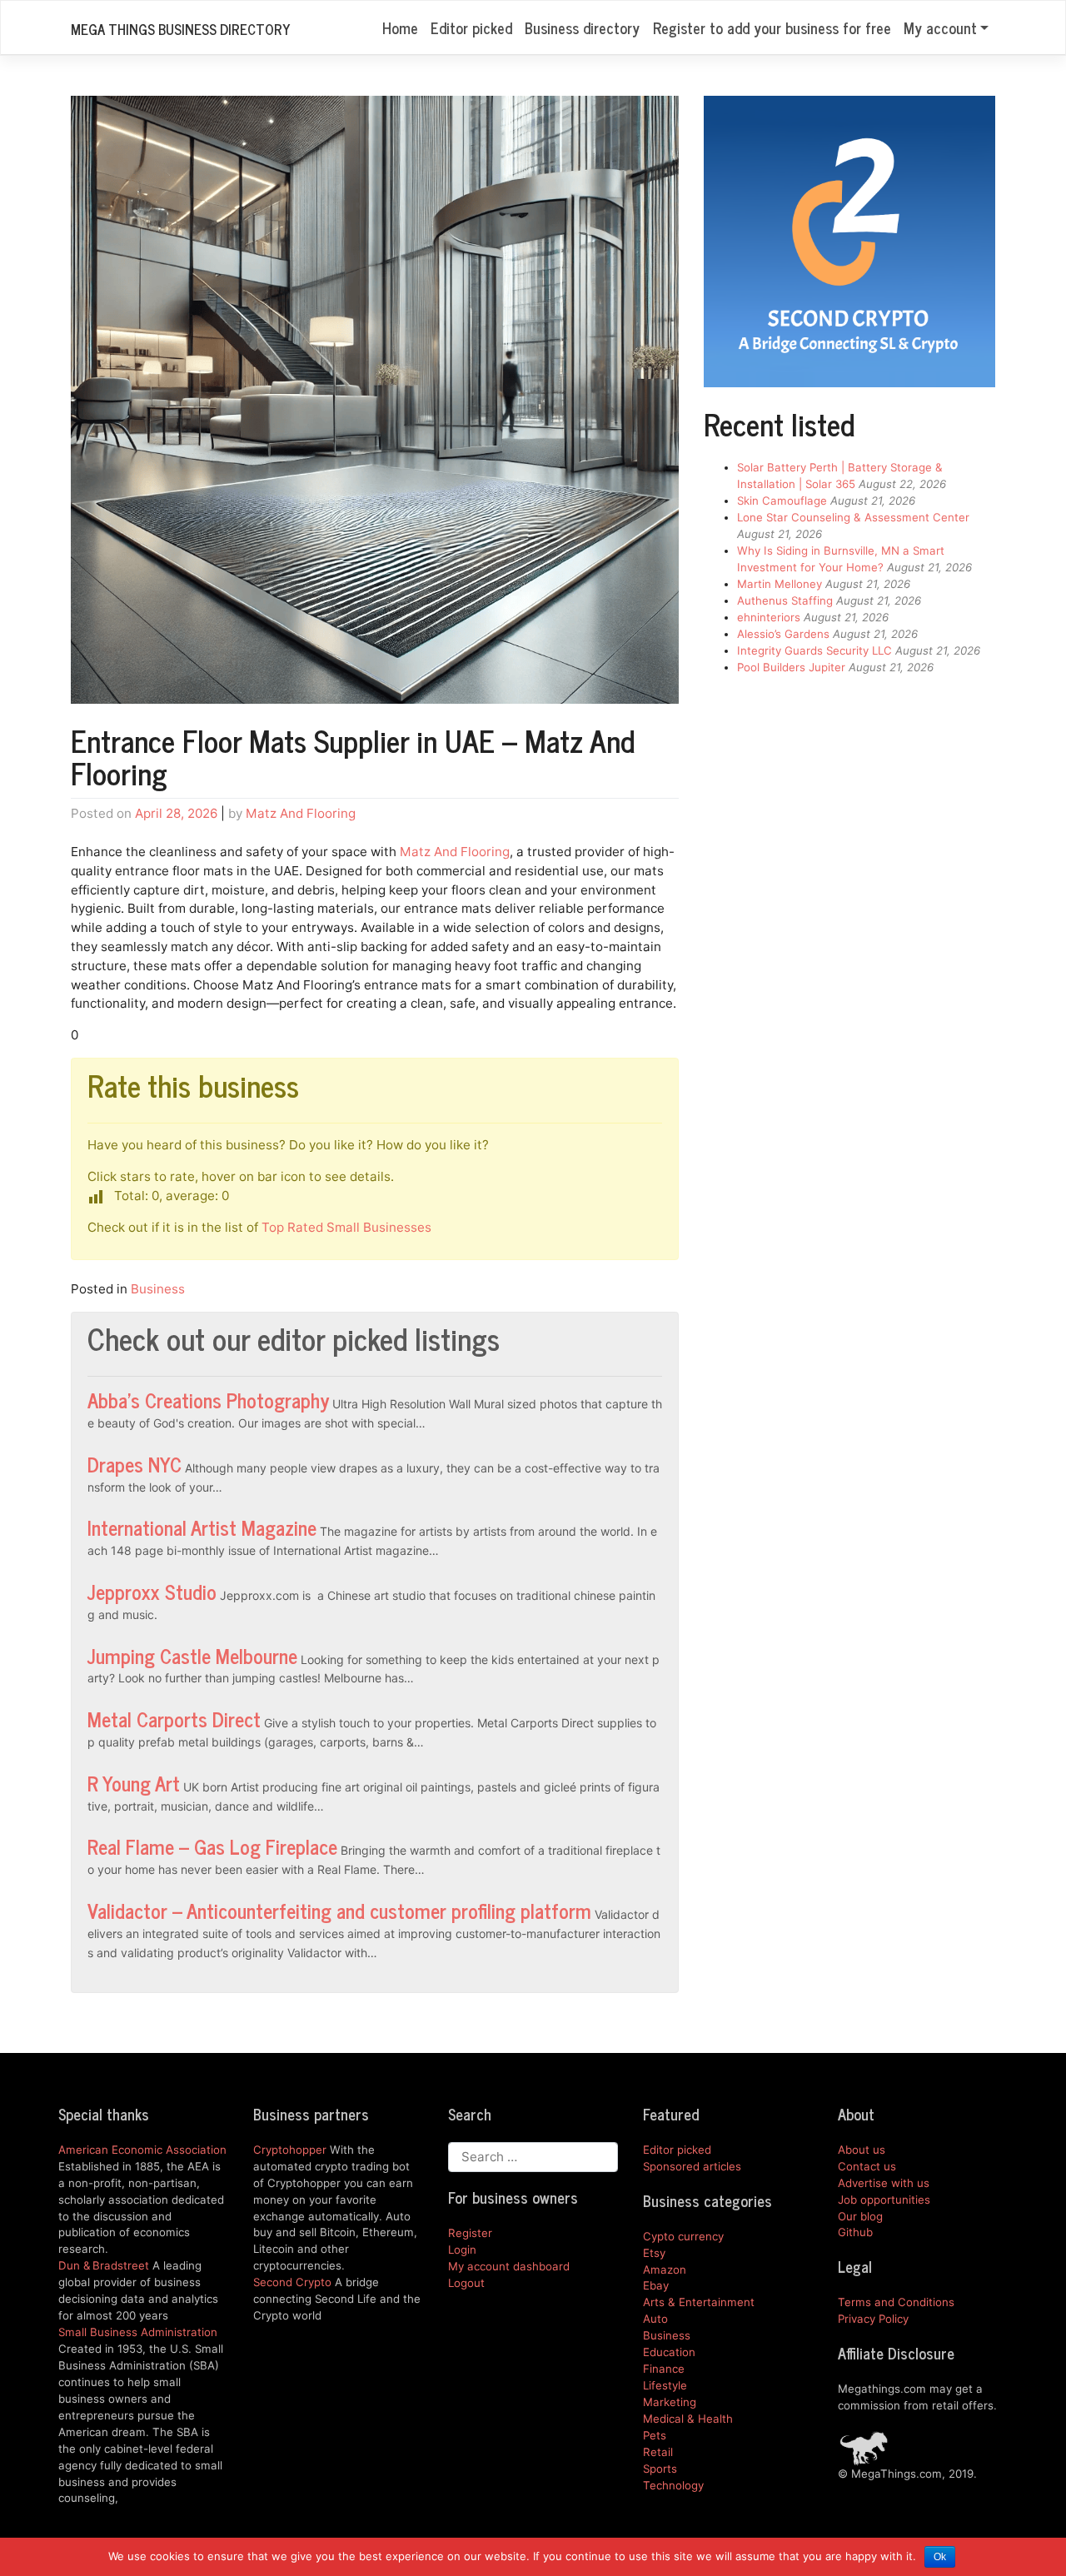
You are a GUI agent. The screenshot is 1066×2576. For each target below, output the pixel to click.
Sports (660, 2469)
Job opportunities (884, 2200)
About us (862, 2150)
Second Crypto (292, 2282)
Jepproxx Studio (152, 1591)
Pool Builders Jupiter (791, 667)
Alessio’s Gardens (783, 634)
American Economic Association (142, 2150)
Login (462, 2250)
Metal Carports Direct (174, 1719)
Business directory (582, 27)
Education (669, 2352)
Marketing (670, 2402)
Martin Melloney (780, 584)
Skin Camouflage (782, 501)
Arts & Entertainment (699, 2302)
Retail (658, 2452)
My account (940, 27)
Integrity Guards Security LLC (814, 650)
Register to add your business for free (772, 27)
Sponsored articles (692, 2166)
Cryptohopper (290, 2150)
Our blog (860, 2216)
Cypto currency (683, 2236)
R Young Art (134, 1783)
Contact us (867, 2166)
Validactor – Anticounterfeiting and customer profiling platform (339, 1910)
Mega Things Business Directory (180, 29)
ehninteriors (769, 617)
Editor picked (471, 27)
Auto (655, 2319)
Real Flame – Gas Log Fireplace (212, 1846)
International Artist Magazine (202, 1527)
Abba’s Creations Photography (208, 1400)
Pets (655, 2435)
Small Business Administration (138, 2332)
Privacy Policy (873, 2319)
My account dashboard (509, 2266)
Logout (466, 2283)
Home (400, 27)
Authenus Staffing (785, 600)
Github (855, 2232)
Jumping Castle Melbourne (192, 1655)
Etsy (654, 2253)
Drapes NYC (134, 1464)
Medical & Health (688, 2419)
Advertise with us (884, 2183)
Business (158, 1289)
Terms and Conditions (896, 2302)
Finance (664, 2369)
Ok (940, 2557)
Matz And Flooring (301, 813)
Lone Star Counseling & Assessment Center (853, 517)
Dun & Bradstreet (104, 2265)
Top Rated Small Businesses (346, 1227)
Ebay (656, 2285)
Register (470, 2233)
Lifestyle (665, 2385)
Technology (673, 2485)
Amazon (665, 2270)
